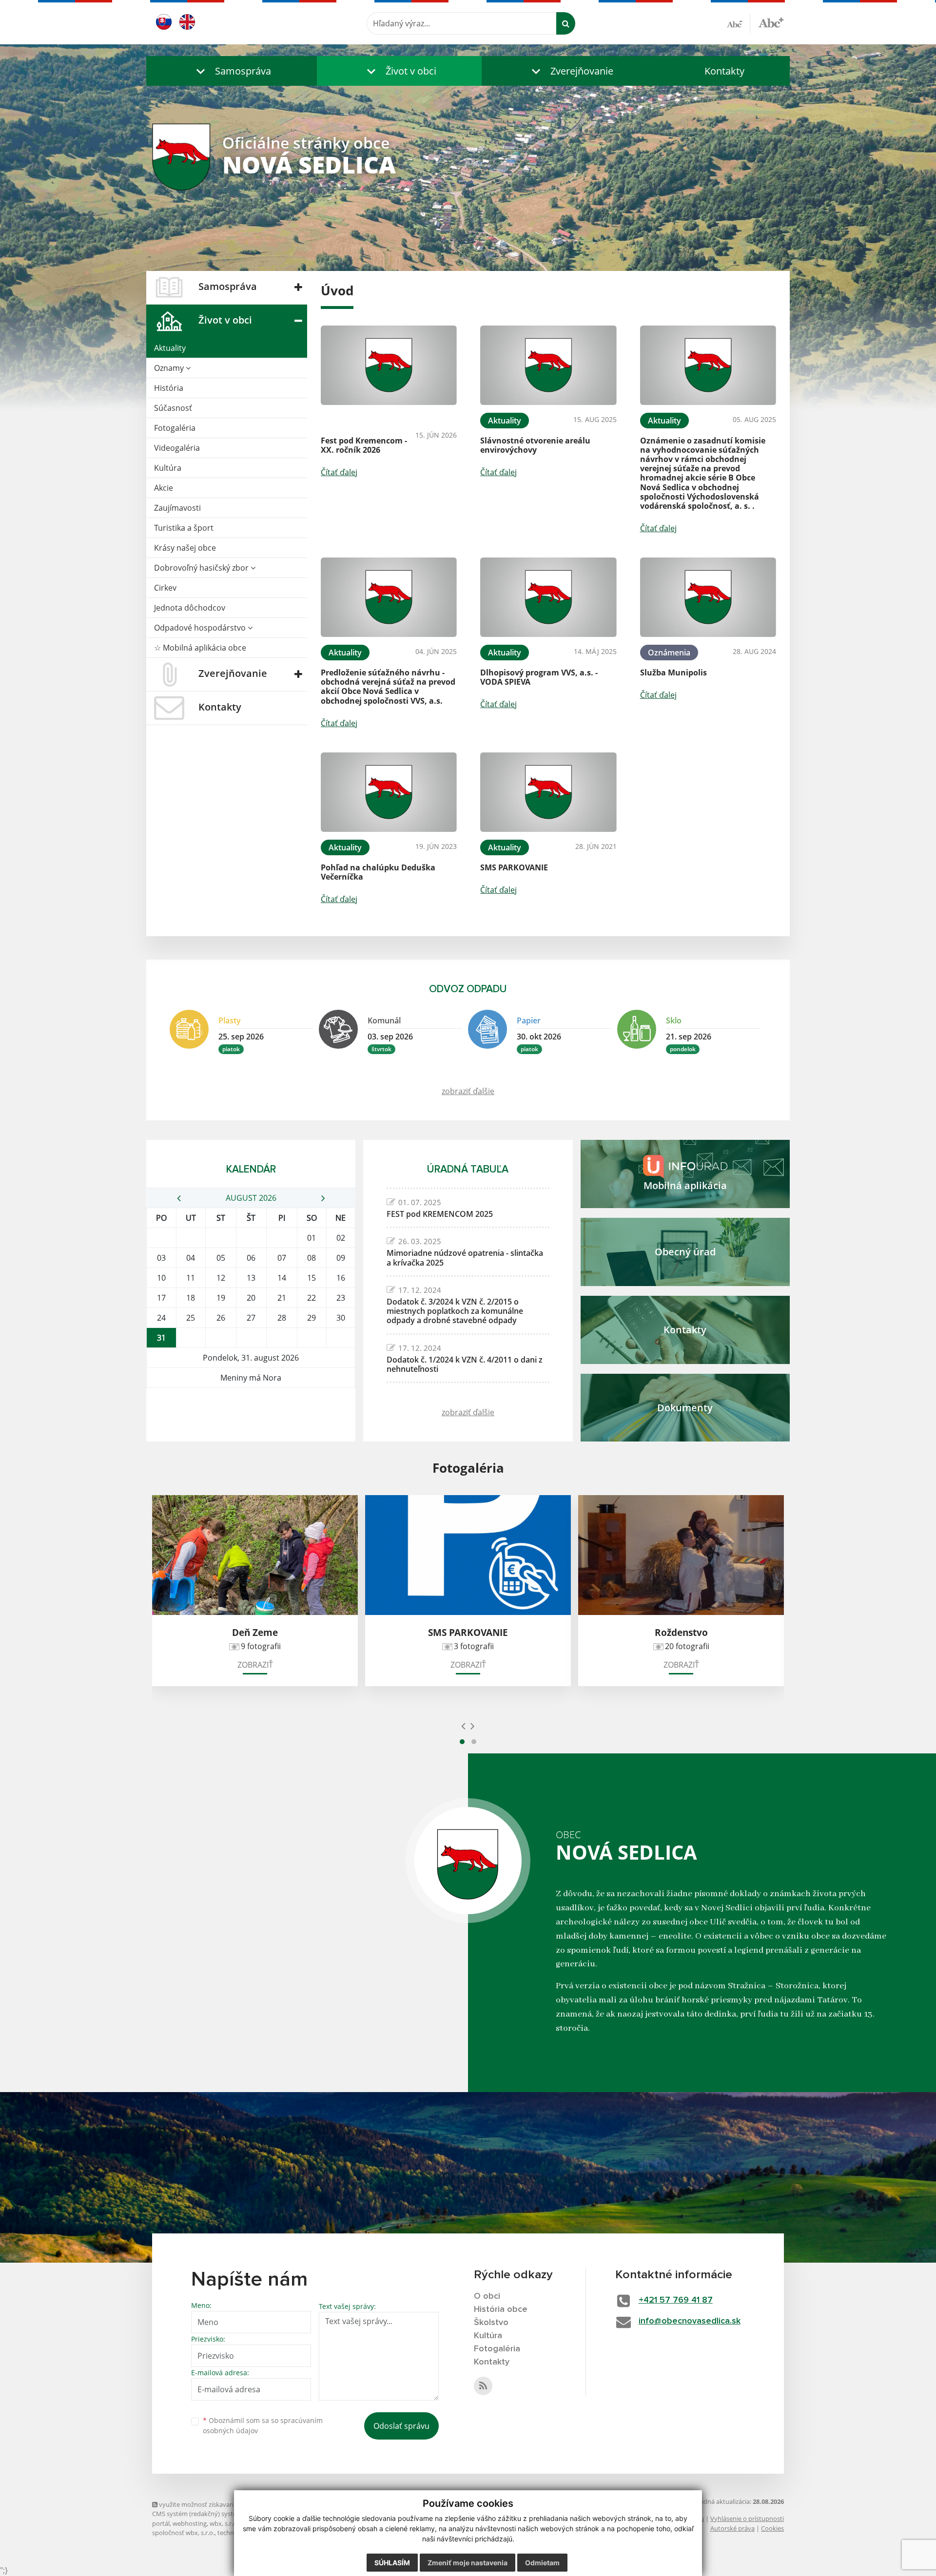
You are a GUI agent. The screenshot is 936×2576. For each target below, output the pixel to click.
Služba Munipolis (673, 673)
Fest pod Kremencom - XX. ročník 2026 (364, 445)
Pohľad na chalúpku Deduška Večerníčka (378, 872)
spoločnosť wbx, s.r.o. (183, 2533)
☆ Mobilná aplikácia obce (200, 648)
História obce (501, 2309)
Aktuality (170, 348)
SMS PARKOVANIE (514, 867)
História (169, 388)
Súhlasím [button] (392, 2563)
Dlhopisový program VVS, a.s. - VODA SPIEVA (539, 677)
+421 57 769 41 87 (676, 2300)
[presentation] (463, 1726)
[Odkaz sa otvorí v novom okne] (483, 2386)
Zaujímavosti (177, 508)
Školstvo (491, 2323)
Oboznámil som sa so (263, 2425)
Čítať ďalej (339, 472)
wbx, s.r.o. (224, 2523)
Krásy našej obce (185, 548)
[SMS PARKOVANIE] (548, 792)
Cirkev (165, 588)
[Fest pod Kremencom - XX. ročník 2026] (389, 365)
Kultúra (168, 468)
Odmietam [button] (542, 2563)
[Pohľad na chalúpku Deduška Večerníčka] (389, 792)
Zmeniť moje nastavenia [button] (468, 2563)
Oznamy (170, 368)
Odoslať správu (401, 2426)
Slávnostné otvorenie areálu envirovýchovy (535, 445)
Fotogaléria (175, 428)
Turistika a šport (184, 528)
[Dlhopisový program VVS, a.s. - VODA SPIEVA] (548, 597)
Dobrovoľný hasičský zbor (202, 568)
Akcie (164, 488)
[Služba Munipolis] (708, 597)
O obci (487, 2296)
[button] (232, 71)
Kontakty (724, 71)
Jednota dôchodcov (190, 608)
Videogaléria (177, 448)
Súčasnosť (173, 408)
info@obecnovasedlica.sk (690, 2321)
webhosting (190, 2523)
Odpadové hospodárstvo (201, 628)
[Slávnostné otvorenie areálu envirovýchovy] (548, 365)
